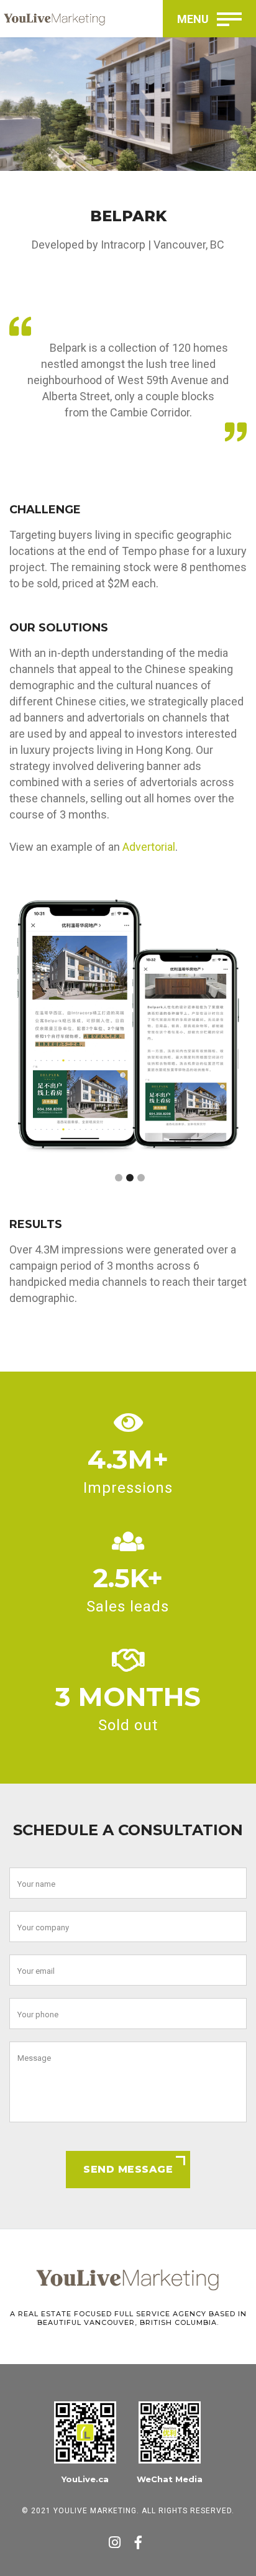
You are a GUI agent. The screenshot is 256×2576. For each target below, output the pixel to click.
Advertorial (149, 847)
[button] (119, 1178)
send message (128, 2169)
